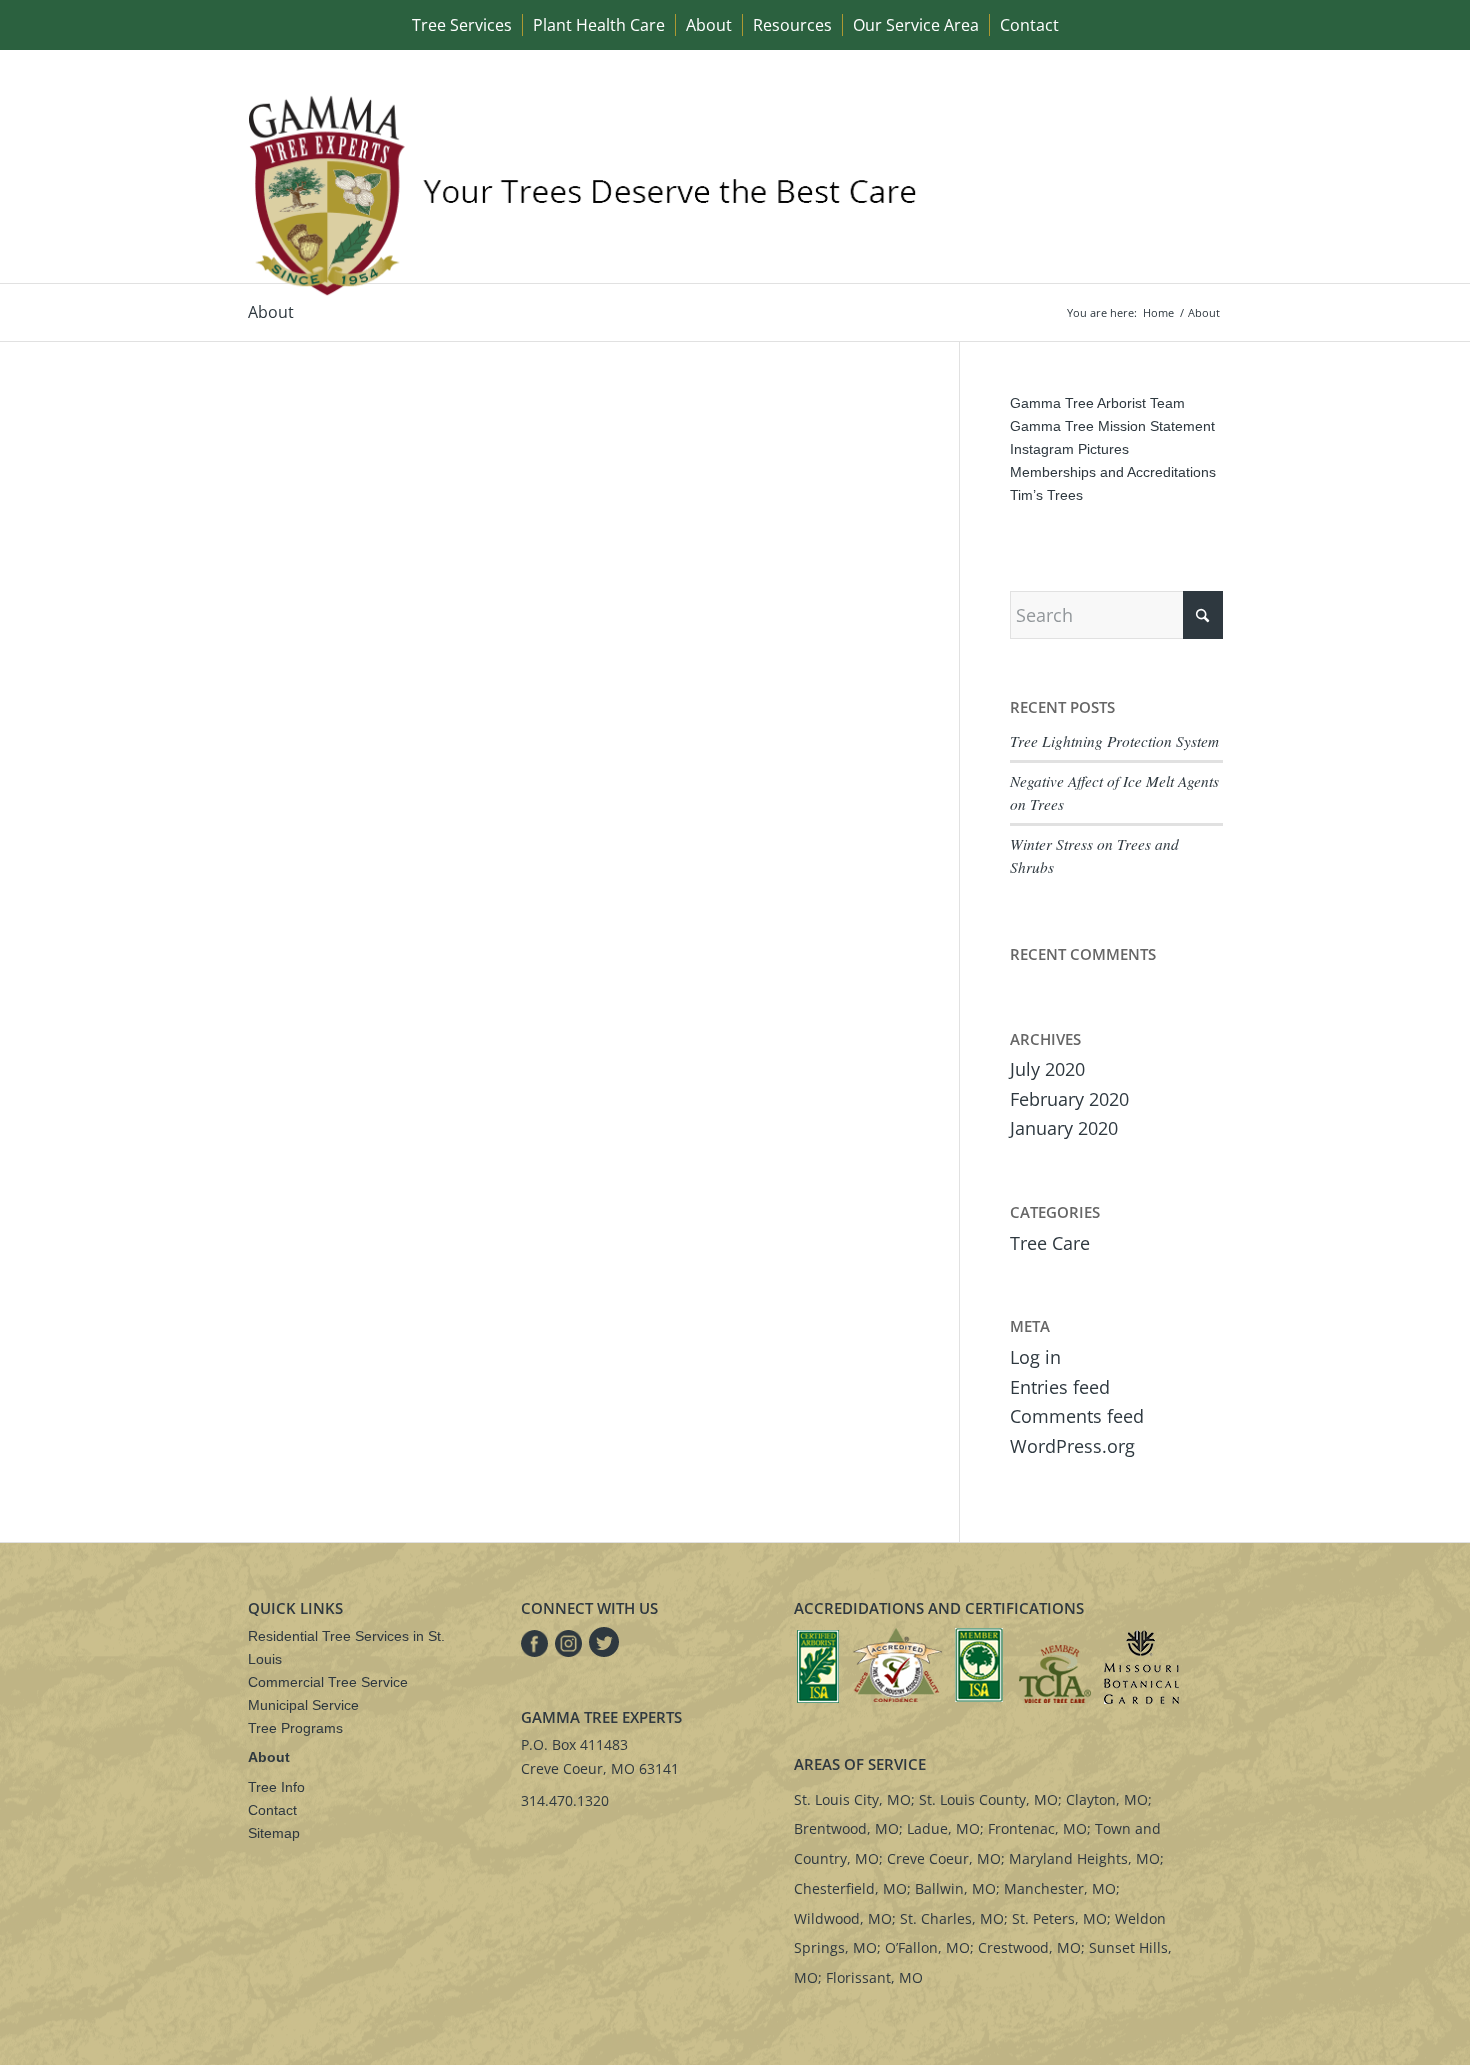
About (271, 312)
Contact (272, 1810)
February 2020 (1069, 1099)
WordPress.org (1072, 1446)
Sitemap (274, 1833)
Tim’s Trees (1046, 495)
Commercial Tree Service (328, 1682)
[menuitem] (462, 25)
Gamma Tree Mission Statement (1112, 426)
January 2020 (1064, 1128)
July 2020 (1047, 1069)
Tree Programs (295, 1728)
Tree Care (1050, 1243)
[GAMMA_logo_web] (588, 195)
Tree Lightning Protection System (1114, 741)
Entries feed (1060, 1387)
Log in (1035, 1357)
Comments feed (1077, 1416)
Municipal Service (303, 1705)
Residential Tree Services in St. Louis (346, 1647)
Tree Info (276, 1787)
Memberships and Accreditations (1113, 472)
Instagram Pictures (1069, 449)
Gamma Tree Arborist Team (1097, 403)
